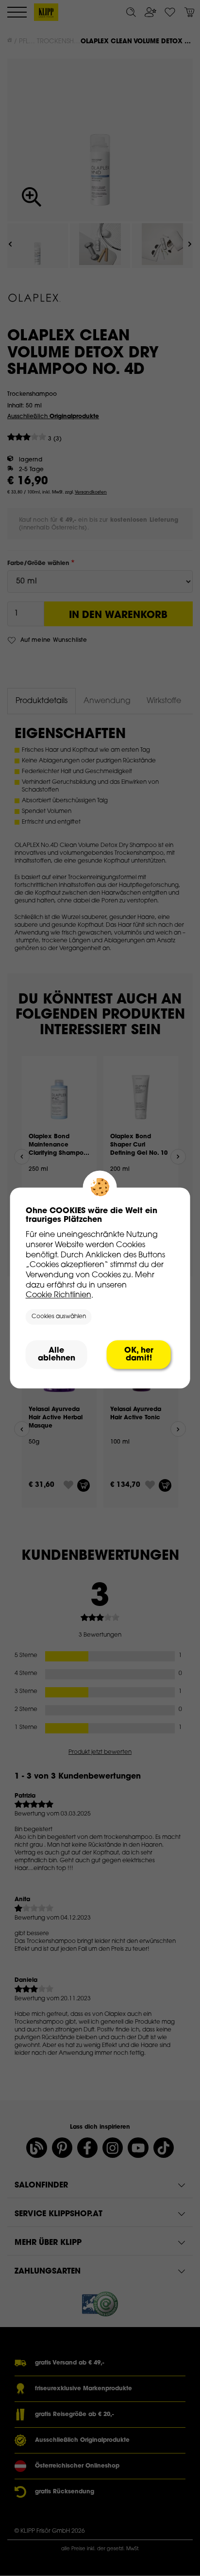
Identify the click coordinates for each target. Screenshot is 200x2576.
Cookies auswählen (59, 1317)
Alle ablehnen (57, 1355)
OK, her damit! (139, 1355)
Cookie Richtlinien (58, 1296)
